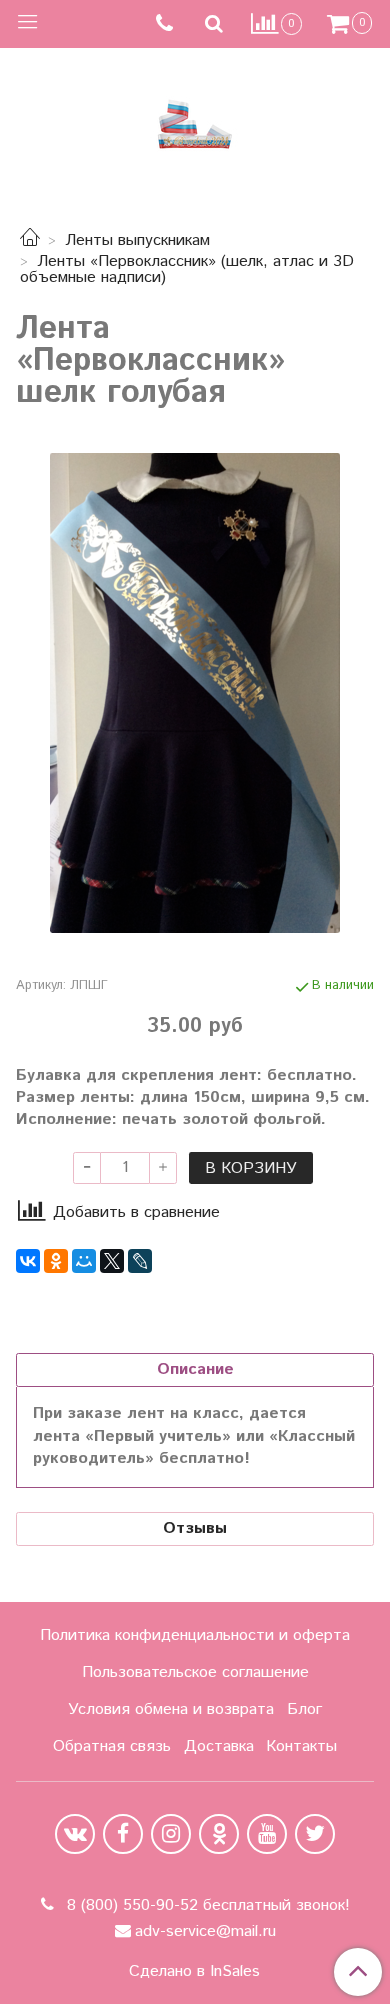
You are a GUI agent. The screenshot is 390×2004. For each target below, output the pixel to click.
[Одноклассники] (56, 1261)
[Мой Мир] (84, 1261)
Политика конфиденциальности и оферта (195, 1635)
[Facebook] (123, 1834)
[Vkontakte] (75, 1834)
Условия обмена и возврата (171, 1709)
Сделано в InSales (194, 1972)
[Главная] (30, 240)
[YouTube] (267, 1834)
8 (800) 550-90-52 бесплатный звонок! (206, 1905)
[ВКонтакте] (28, 1261)
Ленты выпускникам (137, 240)
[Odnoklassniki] (219, 1834)
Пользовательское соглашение (195, 1672)
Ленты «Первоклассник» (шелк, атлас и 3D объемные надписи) (187, 269)
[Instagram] (171, 1834)
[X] (112, 1261)
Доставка (219, 1746)
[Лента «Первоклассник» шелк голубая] (195, 693)
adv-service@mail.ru (205, 1931)
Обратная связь (112, 1746)
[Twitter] (315, 1834)
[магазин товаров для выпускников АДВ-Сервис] (195, 119)
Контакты (301, 1746)
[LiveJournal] (140, 1261)
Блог (304, 1709)
